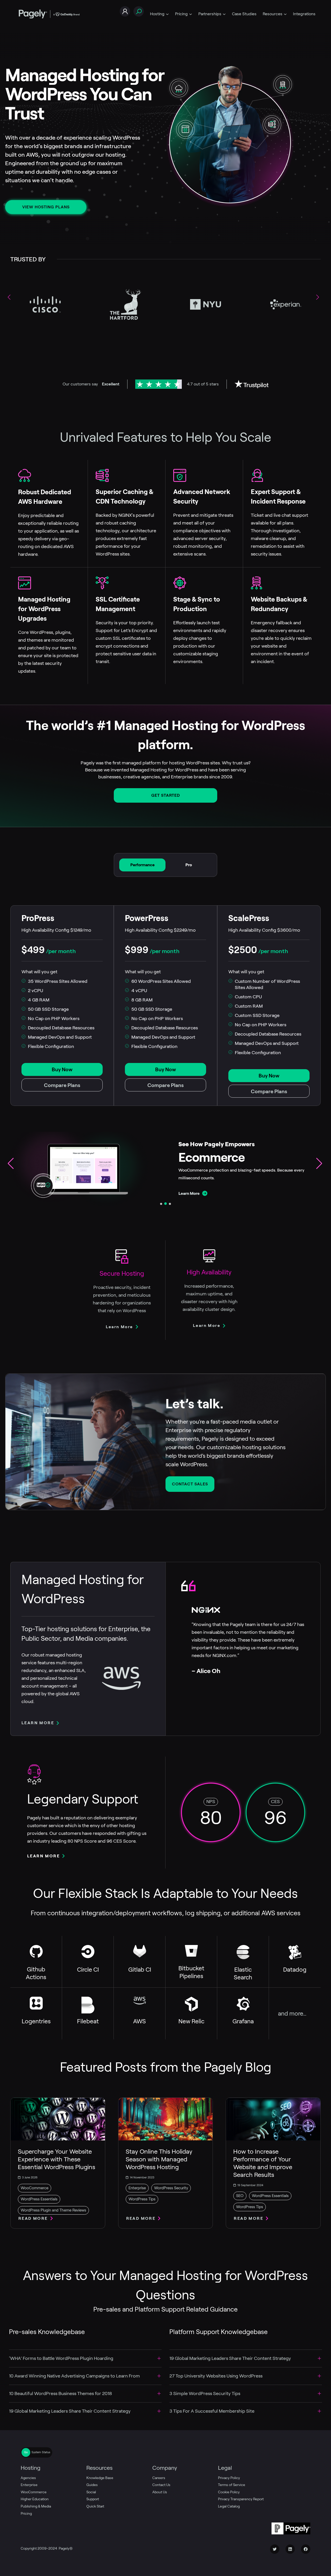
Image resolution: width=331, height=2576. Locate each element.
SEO (240, 2196)
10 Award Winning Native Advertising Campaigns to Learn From (74, 2376)
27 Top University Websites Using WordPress (216, 2376)
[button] (320, 299)
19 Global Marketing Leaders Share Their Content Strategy (70, 2411)
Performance (142, 865)
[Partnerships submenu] (224, 14)
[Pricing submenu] (191, 14)
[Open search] (139, 12)
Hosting (157, 14)
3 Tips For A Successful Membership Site (212, 2411)
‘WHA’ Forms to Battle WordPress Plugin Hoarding (61, 2358)
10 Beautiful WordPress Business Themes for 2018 (61, 2393)
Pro (189, 865)
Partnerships (210, 14)
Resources (273, 14)
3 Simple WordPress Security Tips (205, 2393)
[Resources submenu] (285, 14)
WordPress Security (171, 2188)
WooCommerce (35, 2188)
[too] (159, 2358)
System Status (41, 2452)
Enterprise (137, 2188)
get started (166, 795)
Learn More (189, 1193)
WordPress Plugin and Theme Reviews (53, 2210)
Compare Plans (62, 1085)
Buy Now (62, 1069)
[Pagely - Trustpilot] (251, 384)
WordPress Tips (142, 2199)
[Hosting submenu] (167, 14)
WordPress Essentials (39, 2199)
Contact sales (190, 1484)
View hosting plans (46, 207)
